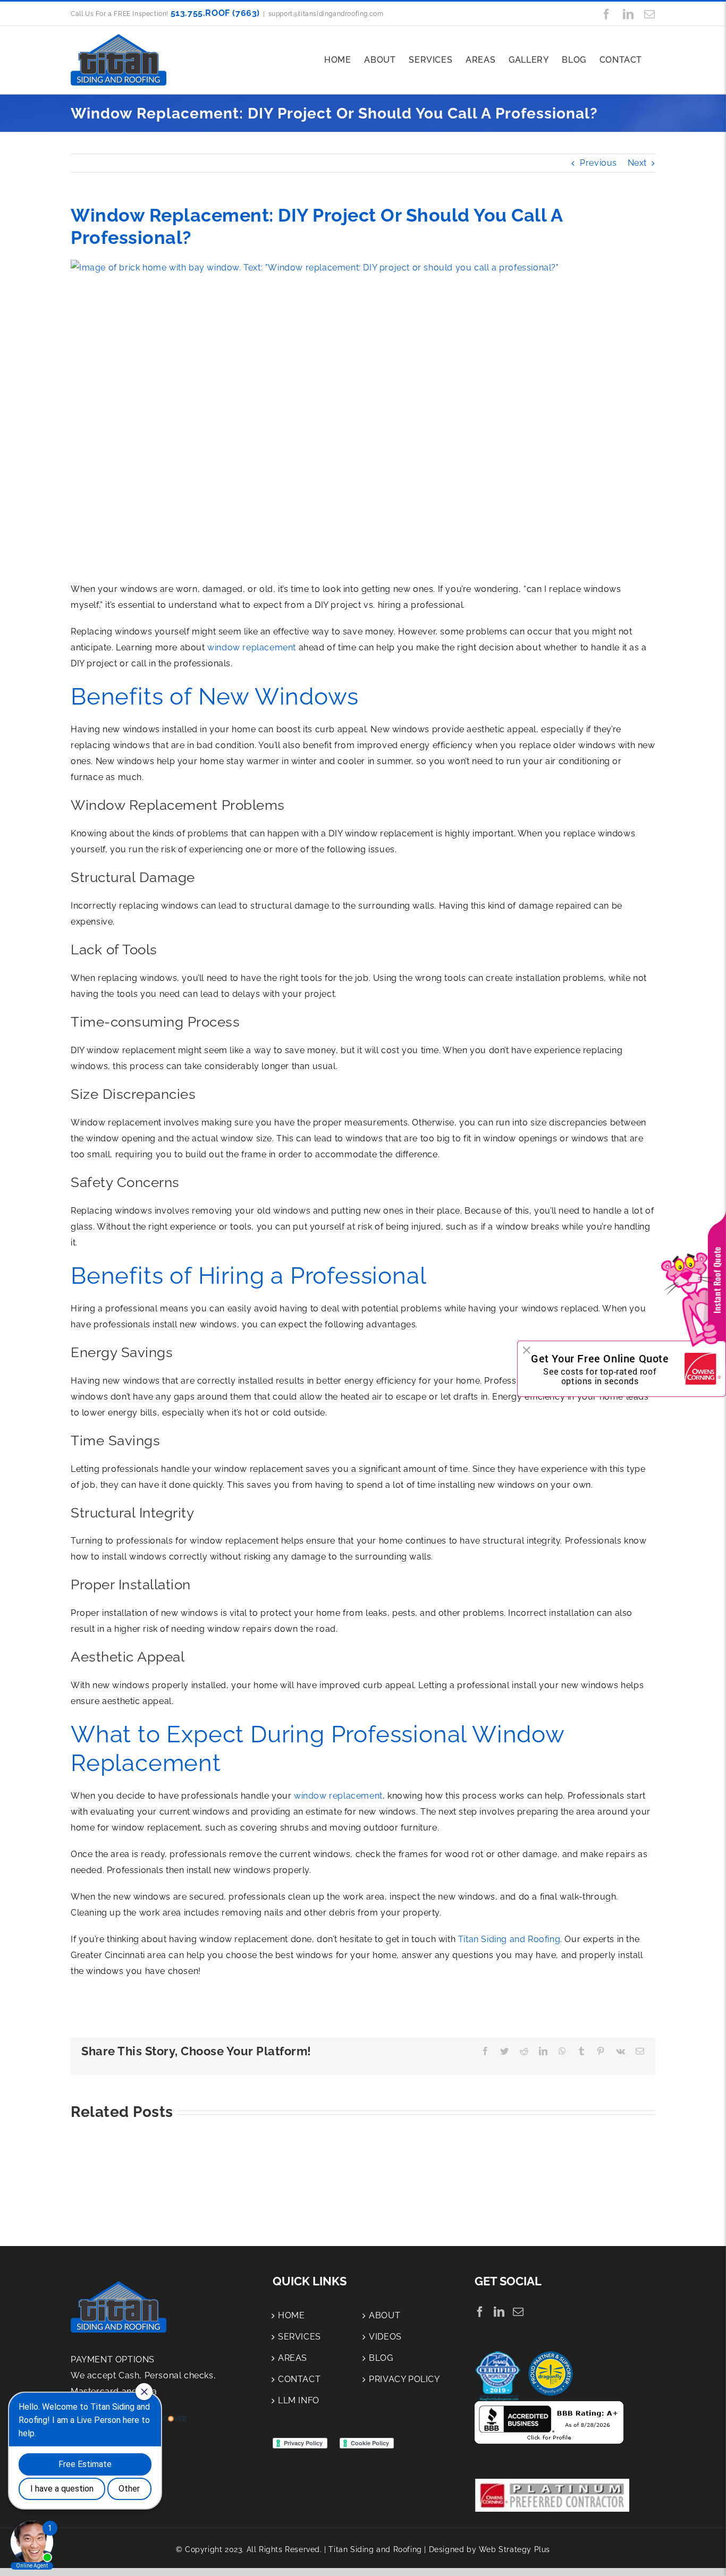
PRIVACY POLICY (404, 2379)
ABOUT (385, 2315)
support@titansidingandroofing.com (326, 14)
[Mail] (518, 2312)
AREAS (293, 2358)
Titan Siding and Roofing (509, 1939)
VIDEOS (385, 2337)
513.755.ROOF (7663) (215, 13)
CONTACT (299, 2379)
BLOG (381, 2358)
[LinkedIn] (499, 2312)
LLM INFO (299, 2400)
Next (637, 163)
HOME (291, 2315)
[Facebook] (480, 2312)
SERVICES (299, 2337)
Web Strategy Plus (514, 2549)
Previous (598, 163)
